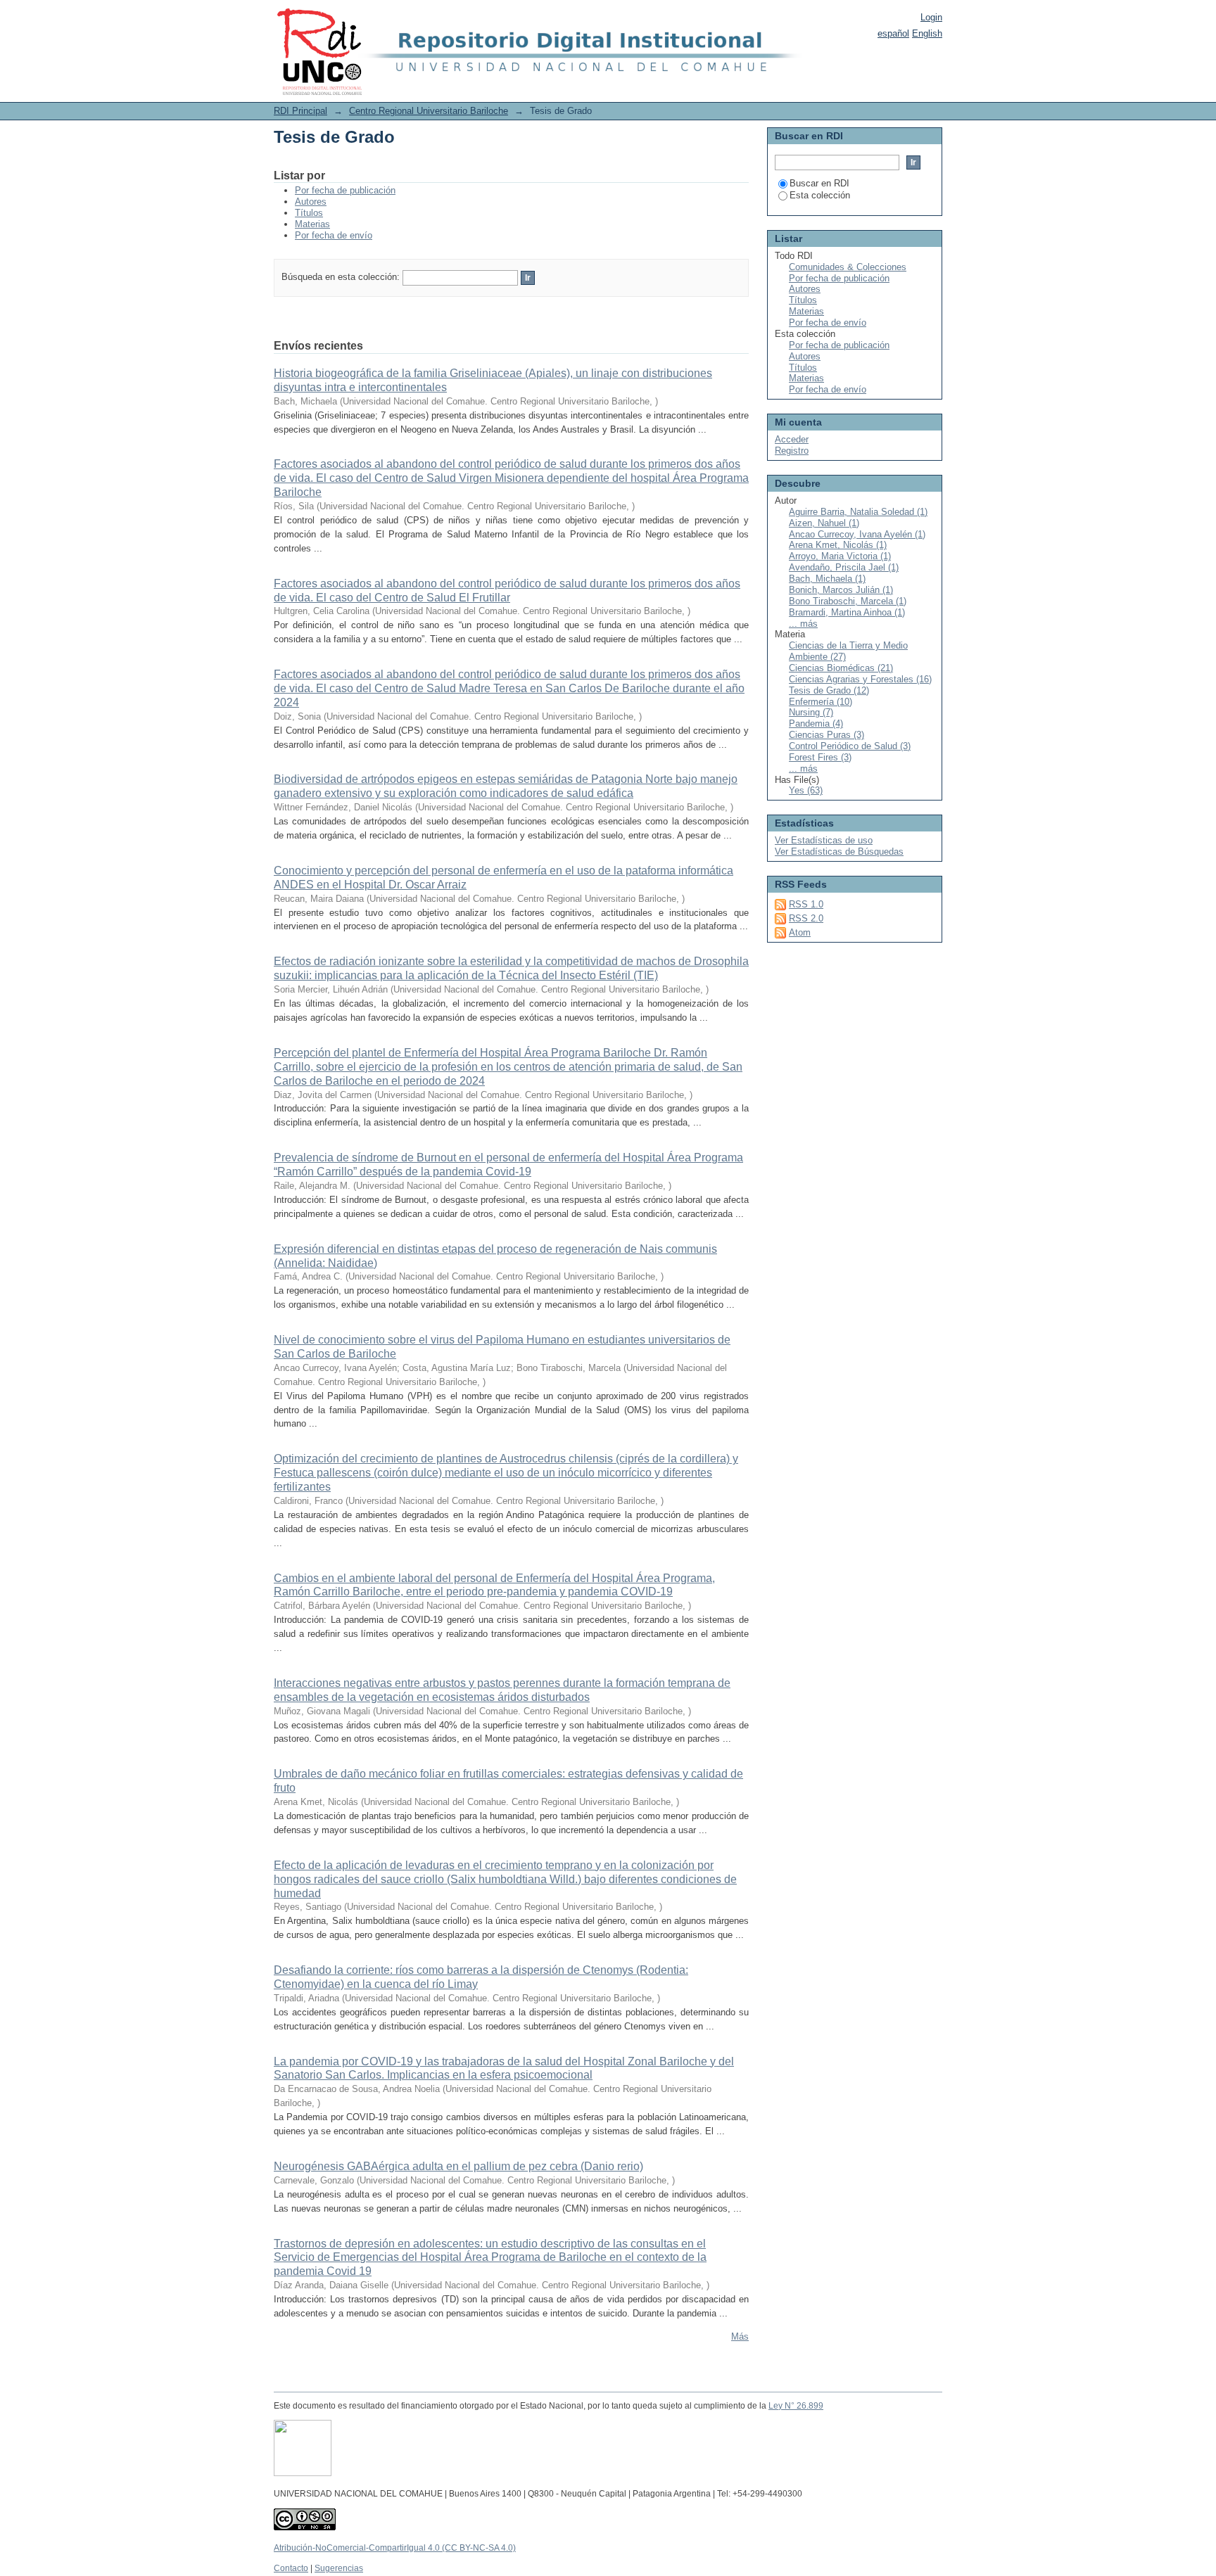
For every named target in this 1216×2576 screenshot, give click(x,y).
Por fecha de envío (334, 235)
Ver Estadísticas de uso (824, 840)
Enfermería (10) (821, 702)
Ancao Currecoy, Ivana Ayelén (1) (857, 534)
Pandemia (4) (816, 723)
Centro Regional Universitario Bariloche (429, 111)
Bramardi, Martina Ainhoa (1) (847, 612)
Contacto (291, 2568)
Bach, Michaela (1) (827, 579)
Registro (792, 451)
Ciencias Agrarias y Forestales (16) (860, 679)
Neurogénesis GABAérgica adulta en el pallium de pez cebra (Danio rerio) (458, 2166)
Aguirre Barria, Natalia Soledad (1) (858, 512)
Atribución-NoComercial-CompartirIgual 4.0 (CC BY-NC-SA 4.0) (395, 2548)
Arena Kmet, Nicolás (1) (838, 545)
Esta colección (820, 195)
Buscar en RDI (819, 183)
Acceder (792, 439)
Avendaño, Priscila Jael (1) (844, 567)
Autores (311, 202)
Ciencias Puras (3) (826, 735)
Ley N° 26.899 (796, 2406)
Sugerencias (339, 2568)
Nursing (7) (811, 712)
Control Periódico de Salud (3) (850, 746)
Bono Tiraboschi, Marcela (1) (848, 601)
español (893, 33)
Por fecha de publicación (345, 190)
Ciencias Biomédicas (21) (841, 668)
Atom (800, 932)
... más (803, 624)
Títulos (309, 213)
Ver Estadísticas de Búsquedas (839, 852)
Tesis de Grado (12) (829, 690)
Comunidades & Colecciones (848, 267)
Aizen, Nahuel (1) (824, 523)
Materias (312, 224)
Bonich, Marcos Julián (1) (841, 590)
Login (931, 17)
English (927, 33)
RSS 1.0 (806, 904)
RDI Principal (300, 111)
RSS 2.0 (806, 918)
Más (740, 2336)
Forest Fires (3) (820, 757)
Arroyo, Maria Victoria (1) (840, 556)
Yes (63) (806, 790)
